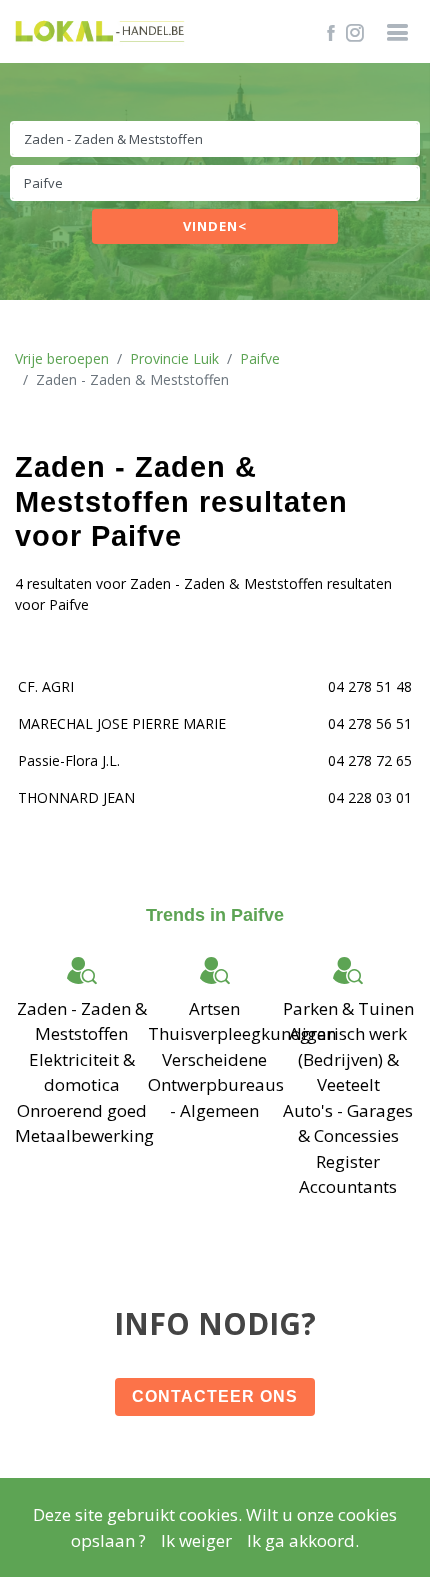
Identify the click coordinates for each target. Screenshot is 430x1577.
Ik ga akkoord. (303, 1540)
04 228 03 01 (370, 797)
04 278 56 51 (370, 723)
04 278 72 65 (370, 760)
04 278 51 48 (370, 686)
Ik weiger (196, 1540)
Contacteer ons (215, 1396)
